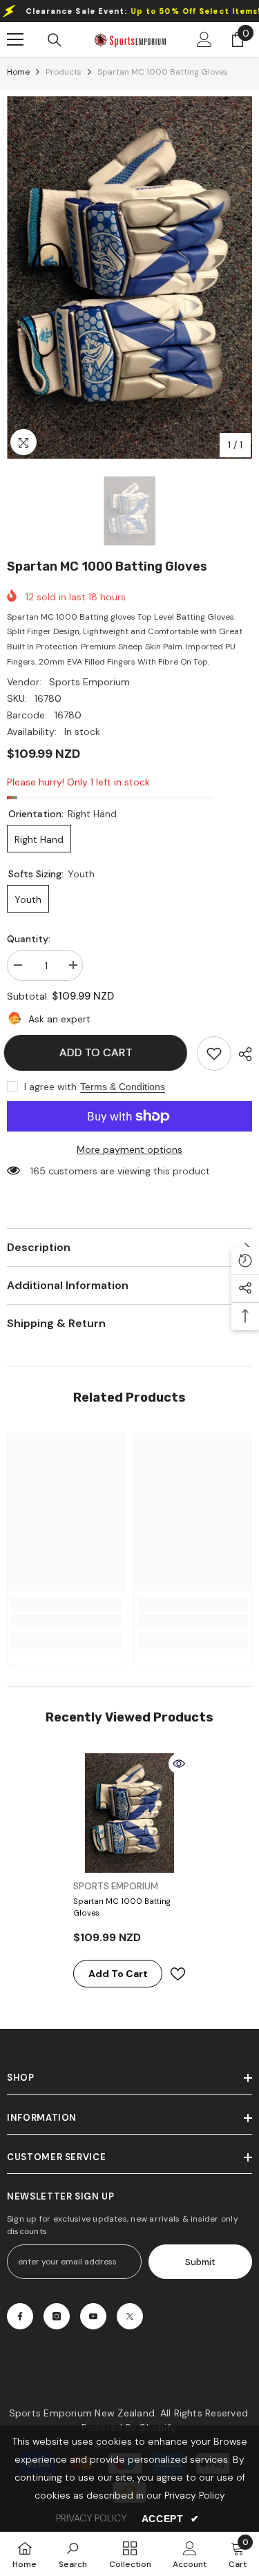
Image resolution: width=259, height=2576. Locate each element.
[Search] (55, 40)
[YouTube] (93, 2316)
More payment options (129, 1149)
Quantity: (29, 939)
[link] (214, 1053)
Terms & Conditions (123, 1087)
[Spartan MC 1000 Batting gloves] (129, 1813)
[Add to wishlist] (178, 1974)
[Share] (242, 1054)
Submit (200, 2262)
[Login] (204, 39)
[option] (129, 277)
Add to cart (99, 1052)
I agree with (50, 1087)
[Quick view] (179, 1764)
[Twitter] (130, 2316)
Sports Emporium (89, 682)
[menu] (15, 39)
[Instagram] (57, 2316)
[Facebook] (20, 2316)
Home (18, 72)
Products (64, 72)
